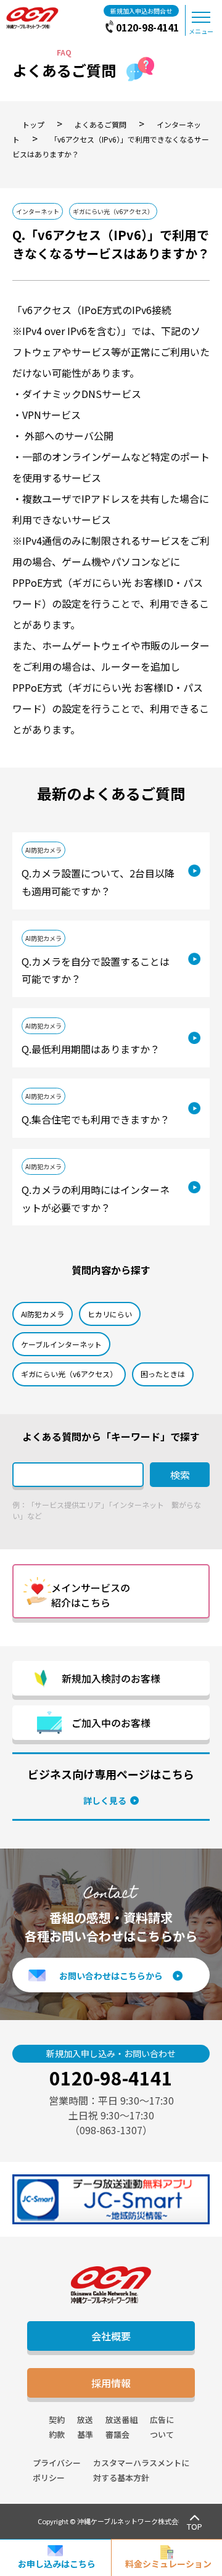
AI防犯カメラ (43, 850)
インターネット (38, 211)
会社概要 (111, 2336)
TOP (195, 2526)
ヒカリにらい (110, 1314)
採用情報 (111, 2383)
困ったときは (163, 1374)
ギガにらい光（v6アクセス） (113, 211)
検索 (180, 1475)
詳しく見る (105, 1800)
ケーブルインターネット (61, 1344)
